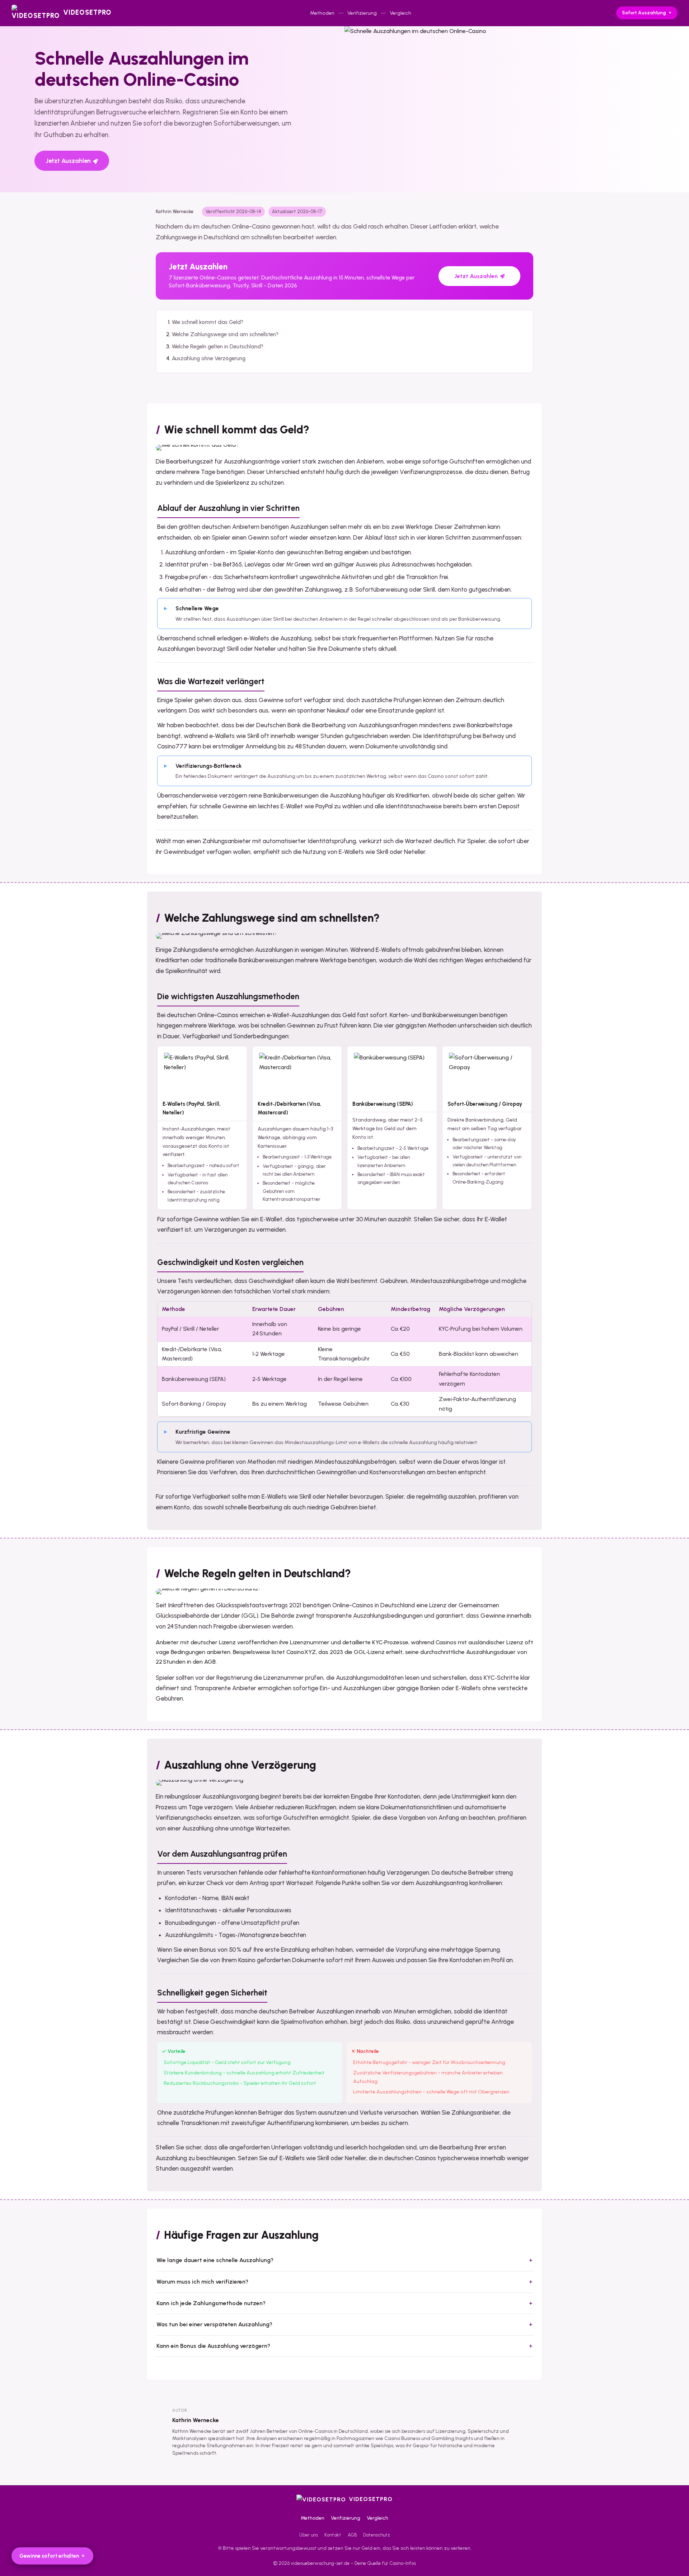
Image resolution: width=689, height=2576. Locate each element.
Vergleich (400, 13)
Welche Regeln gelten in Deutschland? (218, 347)
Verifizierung (362, 13)
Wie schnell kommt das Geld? (208, 322)
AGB (352, 2535)
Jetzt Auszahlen (68, 161)
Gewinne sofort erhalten (49, 2556)
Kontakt (333, 2535)
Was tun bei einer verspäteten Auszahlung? (214, 2324)
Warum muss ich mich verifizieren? (202, 2282)
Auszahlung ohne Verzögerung (209, 358)
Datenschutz (377, 2535)
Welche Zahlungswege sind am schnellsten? (225, 334)
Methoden (322, 13)
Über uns (309, 2535)
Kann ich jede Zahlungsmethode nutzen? (211, 2303)
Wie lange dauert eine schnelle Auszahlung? (215, 2260)
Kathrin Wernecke (196, 2420)
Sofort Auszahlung (644, 13)
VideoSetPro (371, 2499)
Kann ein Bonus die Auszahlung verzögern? (213, 2346)
